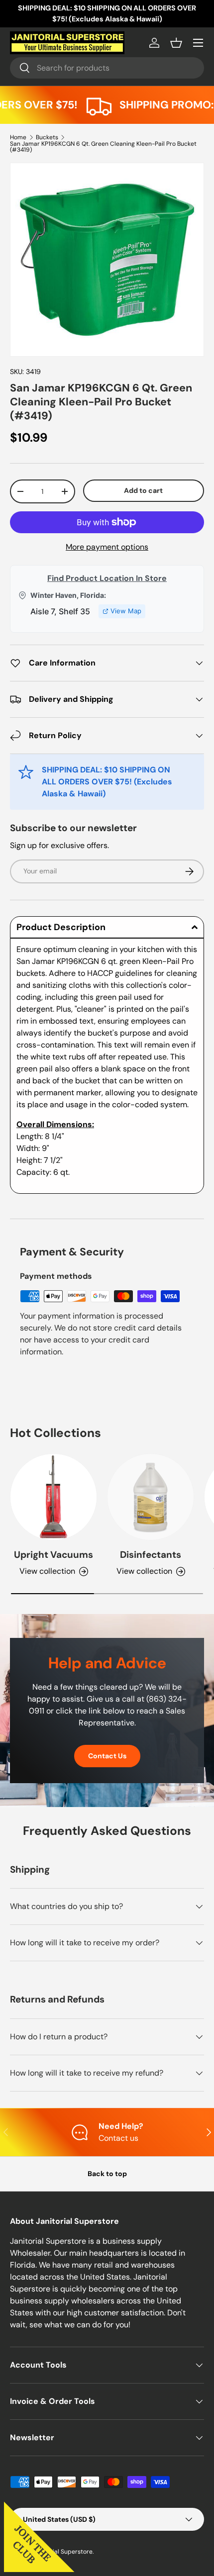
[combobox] (107, 68)
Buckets (47, 137)
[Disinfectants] (151, 1497)
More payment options (107, 547)
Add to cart (143, 490)
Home (18, 137)
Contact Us (107, 1756)
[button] (176, 43)
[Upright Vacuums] (53, 1497)
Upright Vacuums (53, 1555)
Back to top (107, 2174)
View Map (126, 611)
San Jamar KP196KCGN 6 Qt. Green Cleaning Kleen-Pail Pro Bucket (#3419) (103, 147)
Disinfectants (151, 1555)
